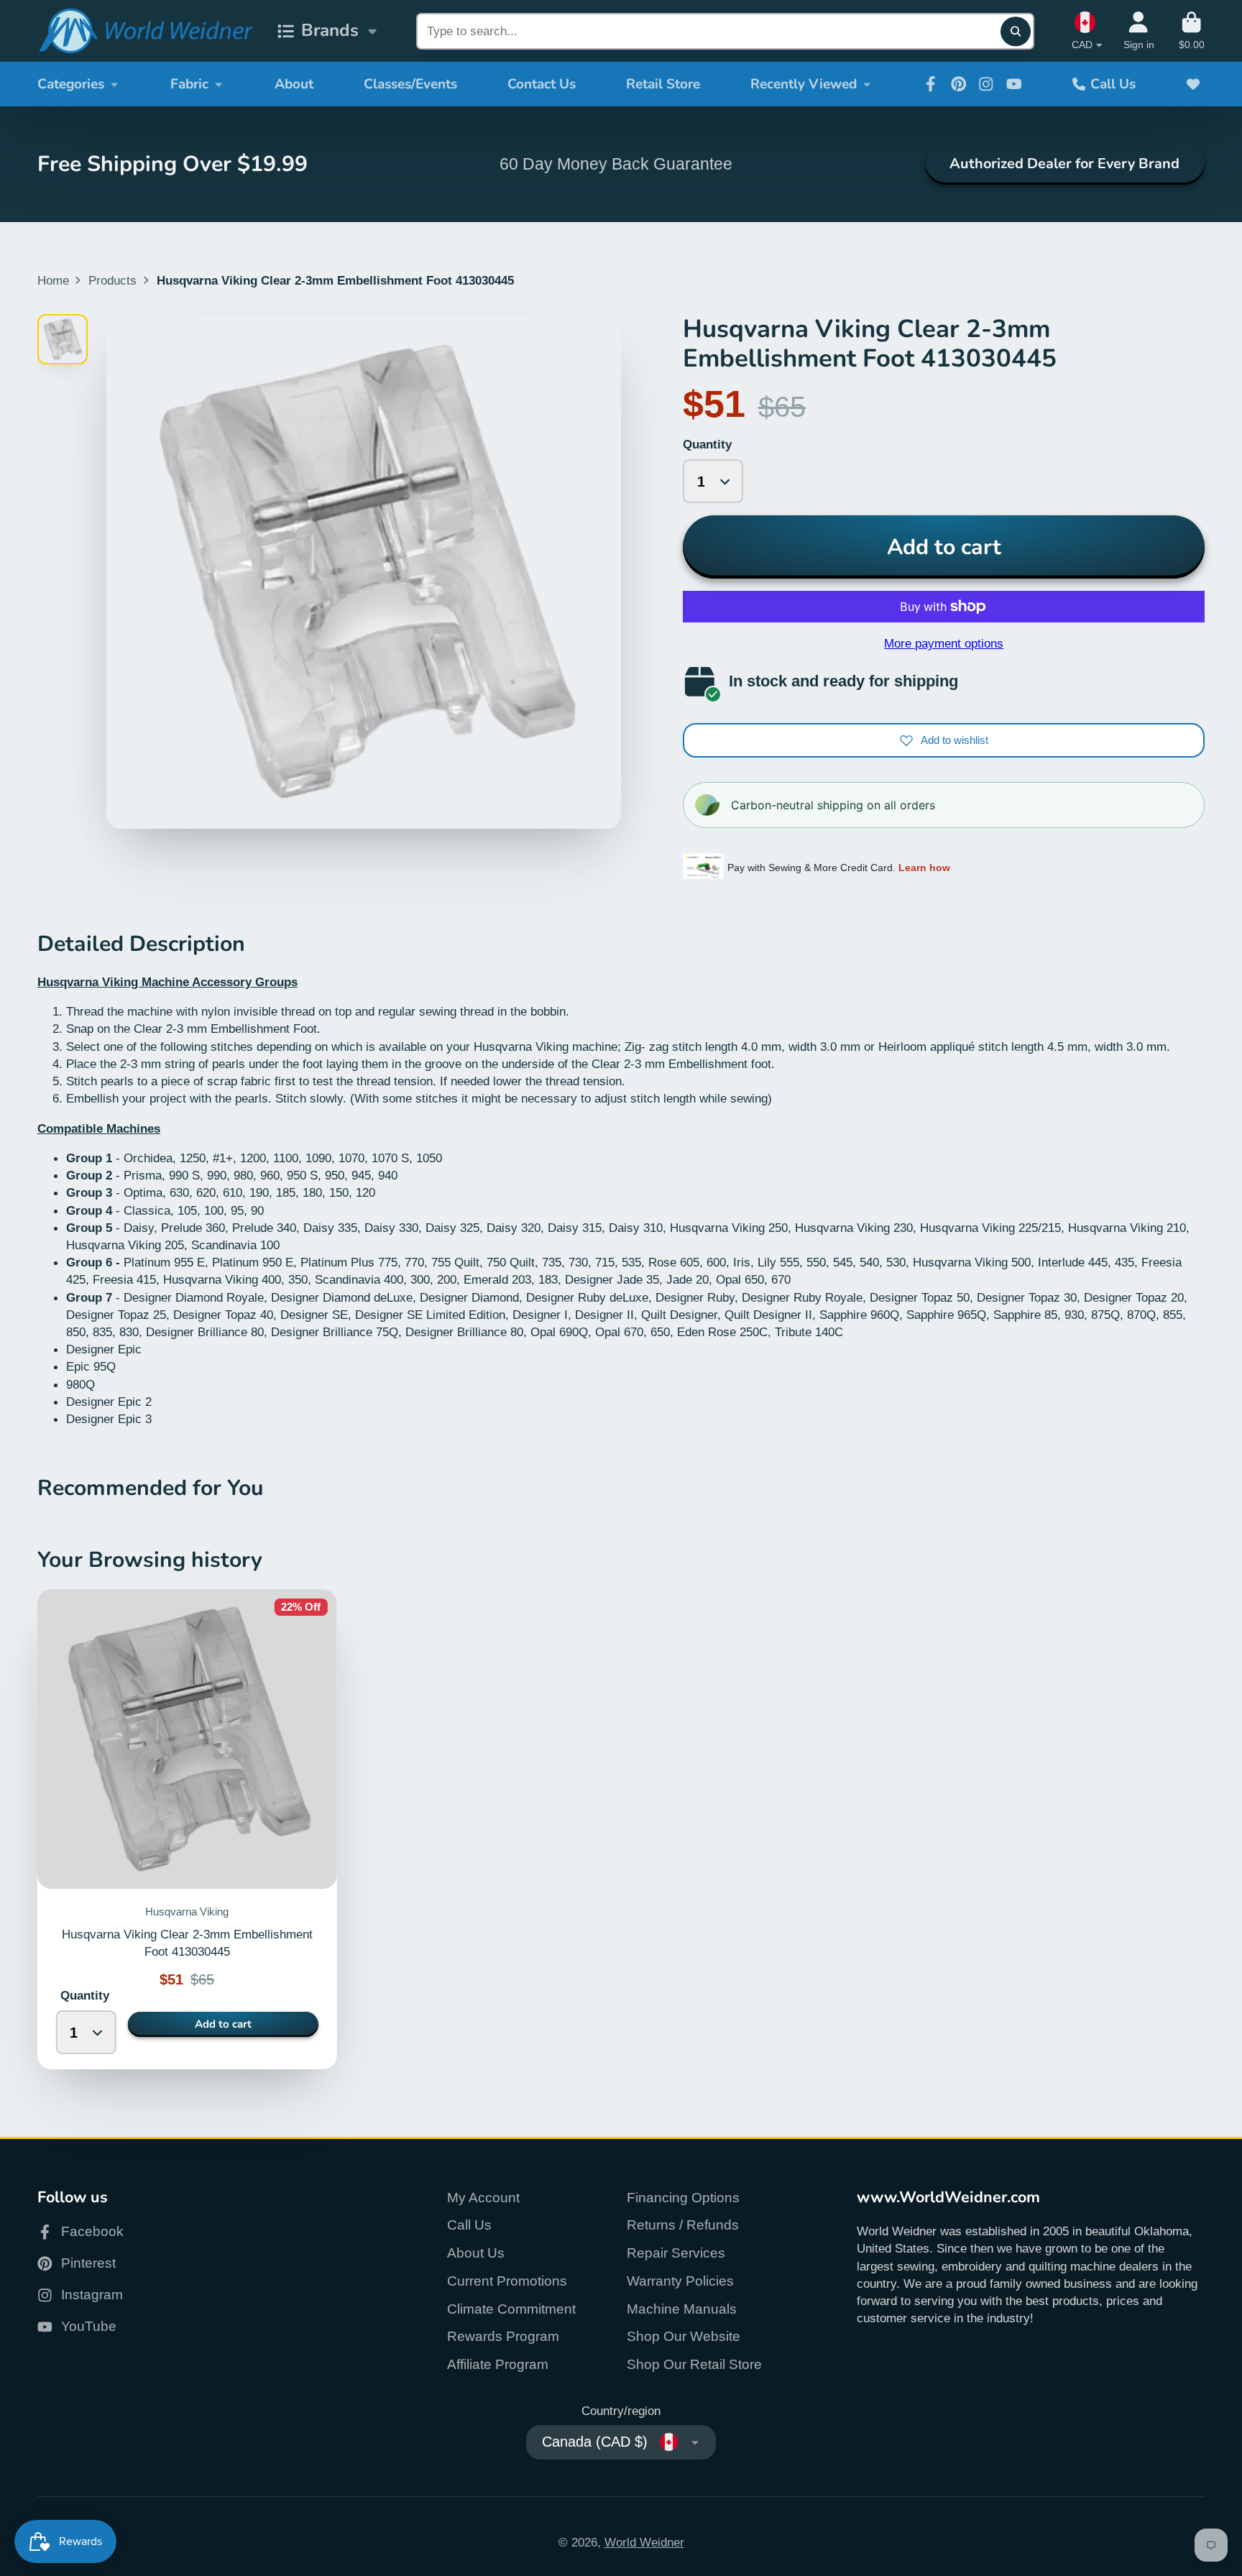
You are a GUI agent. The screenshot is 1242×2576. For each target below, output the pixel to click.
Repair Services (676, 2253)
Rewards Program (503, 2336)
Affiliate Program (498, 2364)
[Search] (1015, 31)
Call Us (1113, 84)
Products (112, 280)
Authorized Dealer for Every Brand (1064, 164)
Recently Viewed (804, 84)
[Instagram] (986, 84)
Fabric (189, 84)
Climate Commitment (511, 2309)
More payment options (944, 643)
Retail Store (663, 84)
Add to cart (944, 547)
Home (53, 280)
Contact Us (542, 84)
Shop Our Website (684, 2336)
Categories (71, 84)
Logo (145, 31)
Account (1139, 31)
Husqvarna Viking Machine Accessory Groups (167, 982)
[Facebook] (931, 84)
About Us (476, 2253)
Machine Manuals (682, 2309)
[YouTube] (1014, 84)
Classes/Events (410, 84)
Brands (330, 31)
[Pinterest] (959, 84)
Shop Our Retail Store (694, 2364)
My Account (483, 2198)
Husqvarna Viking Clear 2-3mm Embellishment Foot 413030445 (187, 1830)
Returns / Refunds (683, 2225)
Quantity (707, 444)
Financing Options (683, 2198)
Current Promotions (507, 2281)
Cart (1192, 31)
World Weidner (644, 2542)
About (294, 84)
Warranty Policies (680, 2281)
